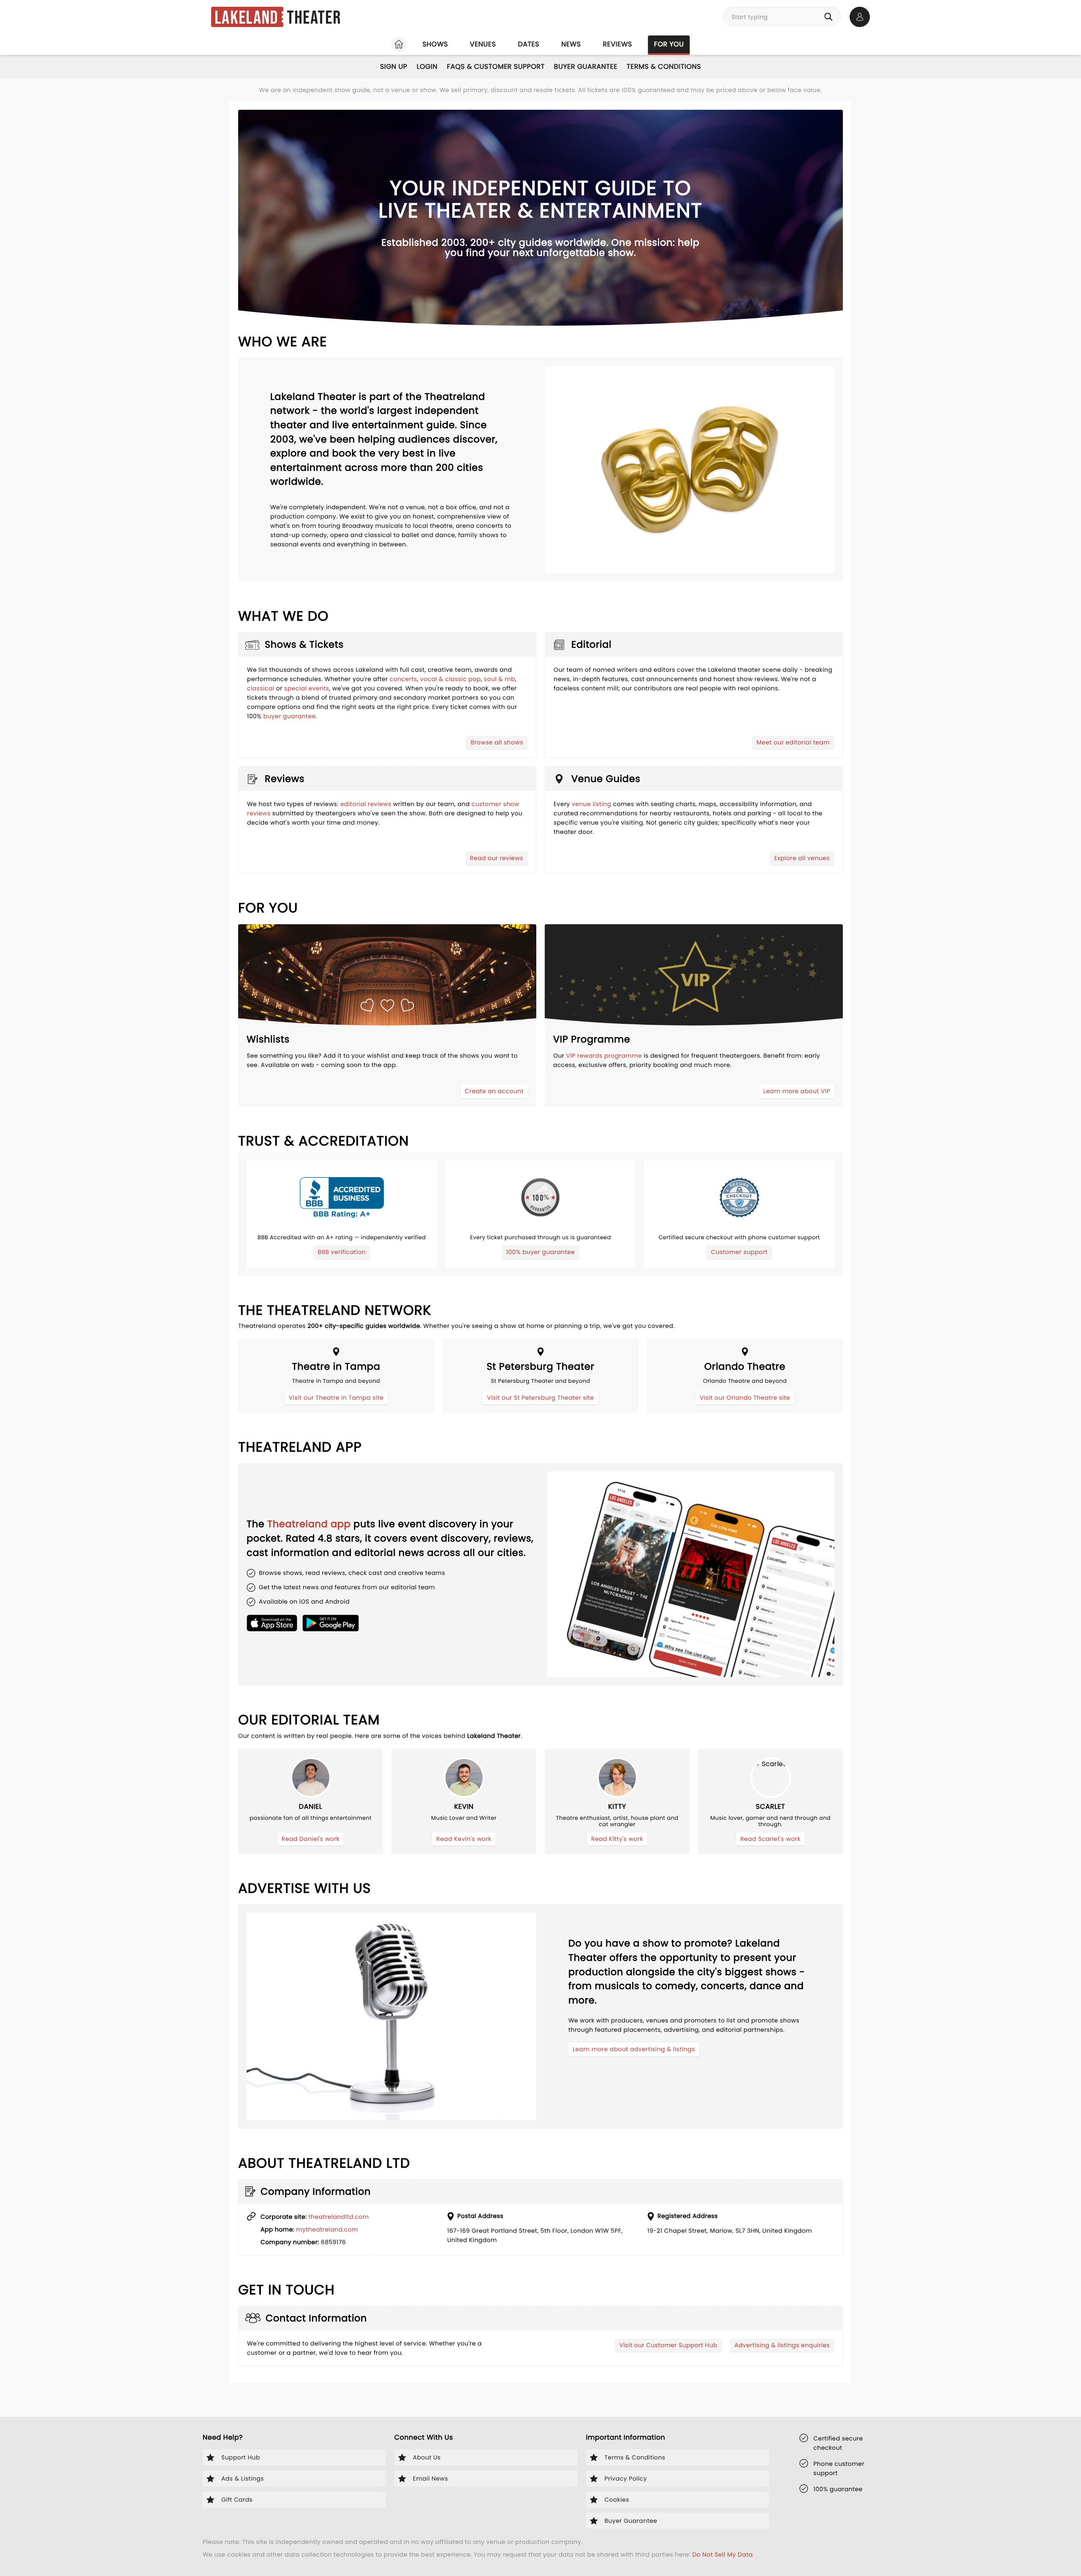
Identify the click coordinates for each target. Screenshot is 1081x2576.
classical (261, 688)
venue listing (592, 804)
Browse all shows (497, 742)
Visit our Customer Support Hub (668, 2345)
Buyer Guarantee (586, 67)
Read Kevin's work (464, 1839)
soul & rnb (500, 679)
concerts (403, 679)
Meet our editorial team (793, 742)
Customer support (739, 1252)
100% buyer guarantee (541, 1252)
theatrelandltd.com (339, 2217)
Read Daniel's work (311, 1839)
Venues (483, 44)
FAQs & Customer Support (496, 67)
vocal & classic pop (451, 679)
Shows (435, 44)
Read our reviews (497, 858)
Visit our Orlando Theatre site (745, 1398)
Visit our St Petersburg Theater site (540, 1398)
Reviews (618, 44)
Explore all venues (802, 858)
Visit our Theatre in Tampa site (336, 1398)
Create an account (494, 1091)
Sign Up (394, 67)
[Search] (830, 17)
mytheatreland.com (327, 2229)
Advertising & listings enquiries (782, 2345)
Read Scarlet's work (770, 1839)
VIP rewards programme (604, 1056)
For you (669, 44)
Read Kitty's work (617, 1839)
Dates (528, 44)
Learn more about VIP (797, 1091)
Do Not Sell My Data (722, 2554)
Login (427, 67)
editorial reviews (366, 804)
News (571, 44)
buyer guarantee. (291, 716)
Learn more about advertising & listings (634, 2049)
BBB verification (342, 1252)
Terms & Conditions (664, 67)
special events (307, 688)
